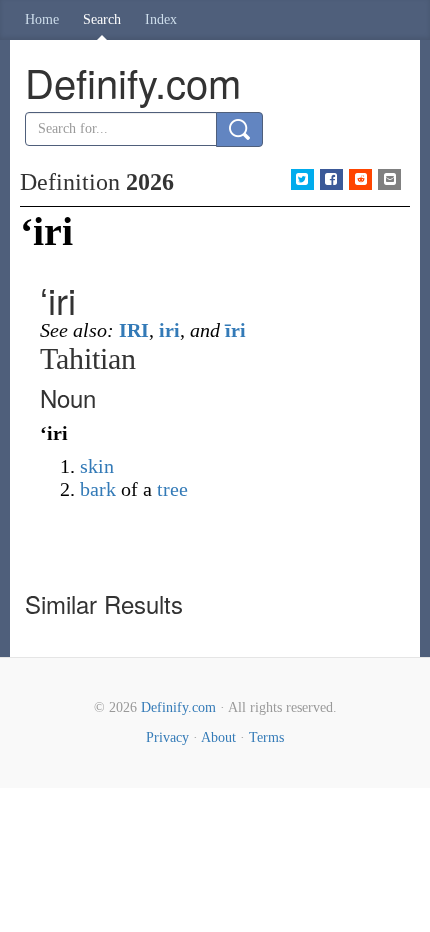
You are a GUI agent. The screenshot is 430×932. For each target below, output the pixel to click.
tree (172, 489)
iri (169, 330)
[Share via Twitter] (302, 179)
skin (97, 466)
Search (102, 19)
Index (161, 19)
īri (235, 330)
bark (98, 489)
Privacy (167, 737)
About (218, 737)
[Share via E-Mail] (389, 179)
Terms (266, 737)
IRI (134, 330)
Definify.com (178, 707)
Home (42, 19)
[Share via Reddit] (360, 179)
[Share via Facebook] (331, 179)
